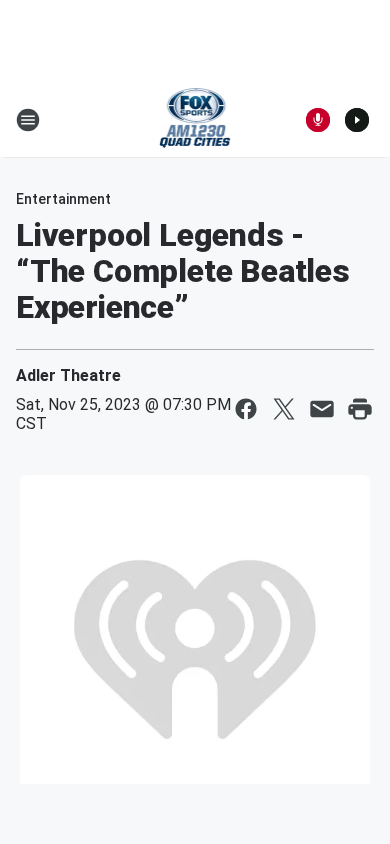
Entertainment (63, 199)
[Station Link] (195, 120)
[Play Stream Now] (357, 120)
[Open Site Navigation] (28, 120)
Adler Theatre (68, 375)
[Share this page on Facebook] (246, 409)
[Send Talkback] (318, 120)
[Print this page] (360, 409)
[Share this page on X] (284, 409)
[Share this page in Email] (322, 409)
